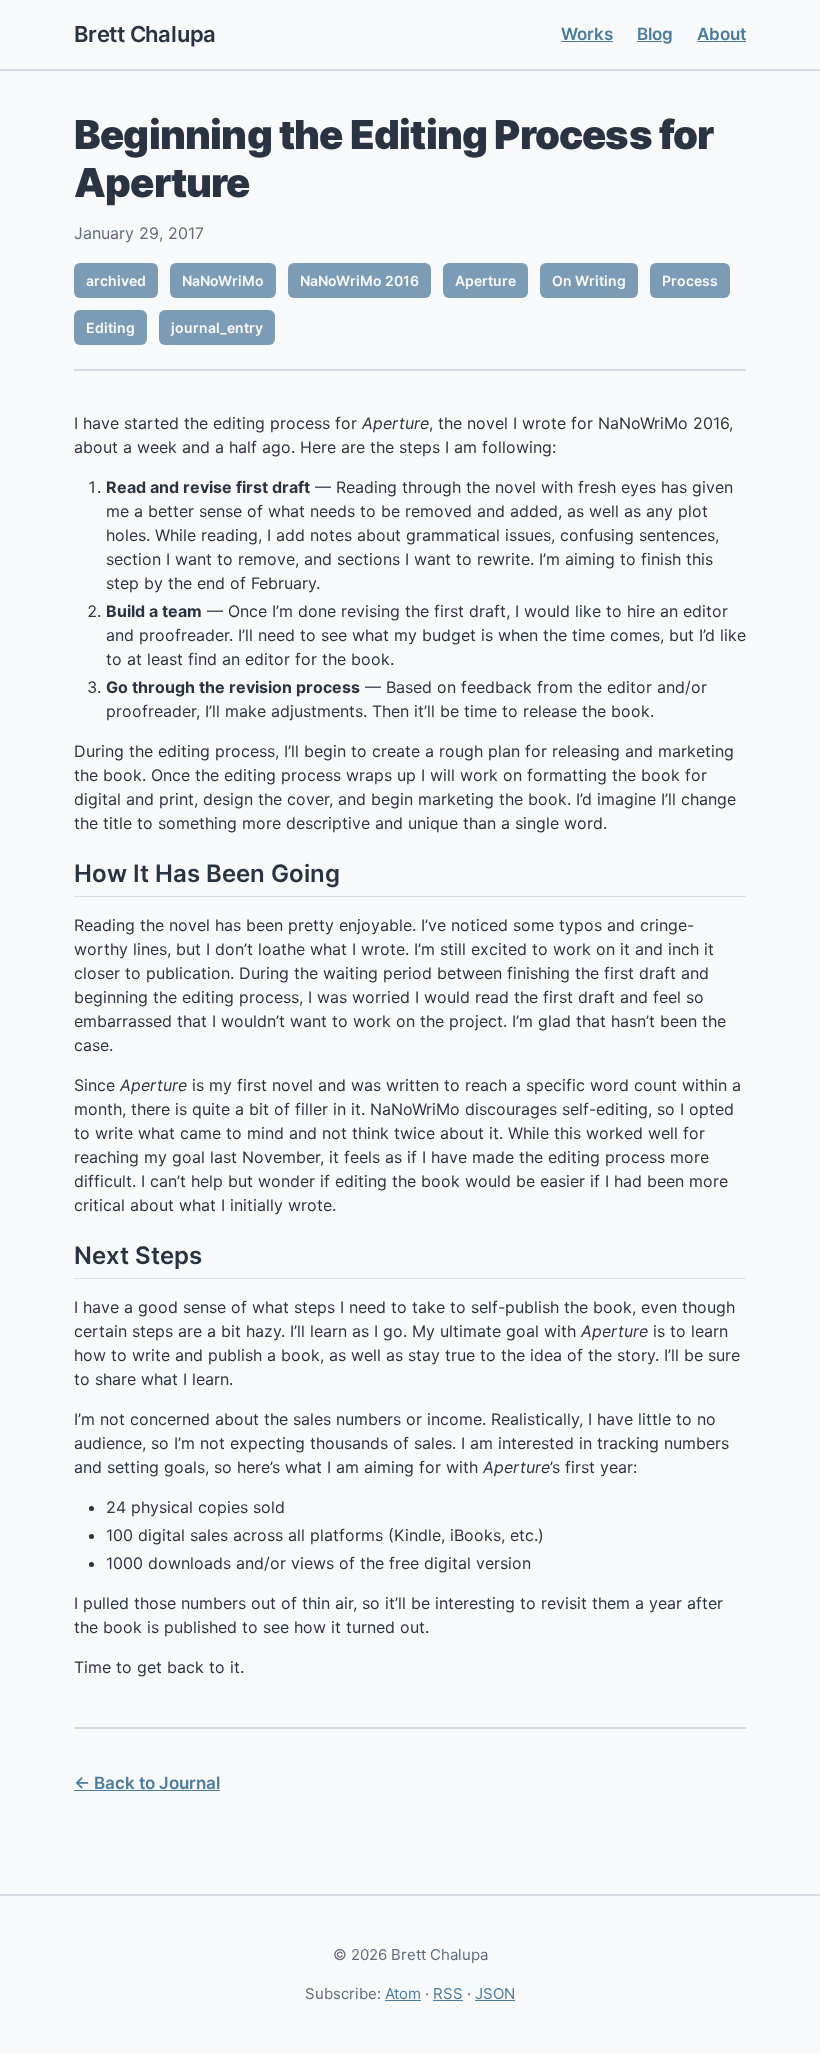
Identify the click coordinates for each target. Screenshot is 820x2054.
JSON (495, 1993)
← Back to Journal (147, 1783)
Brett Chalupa (145, 34)
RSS (448, 1993)
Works (587, 34)
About (721, 34)
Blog (655, 34)
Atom (403, 1993)
